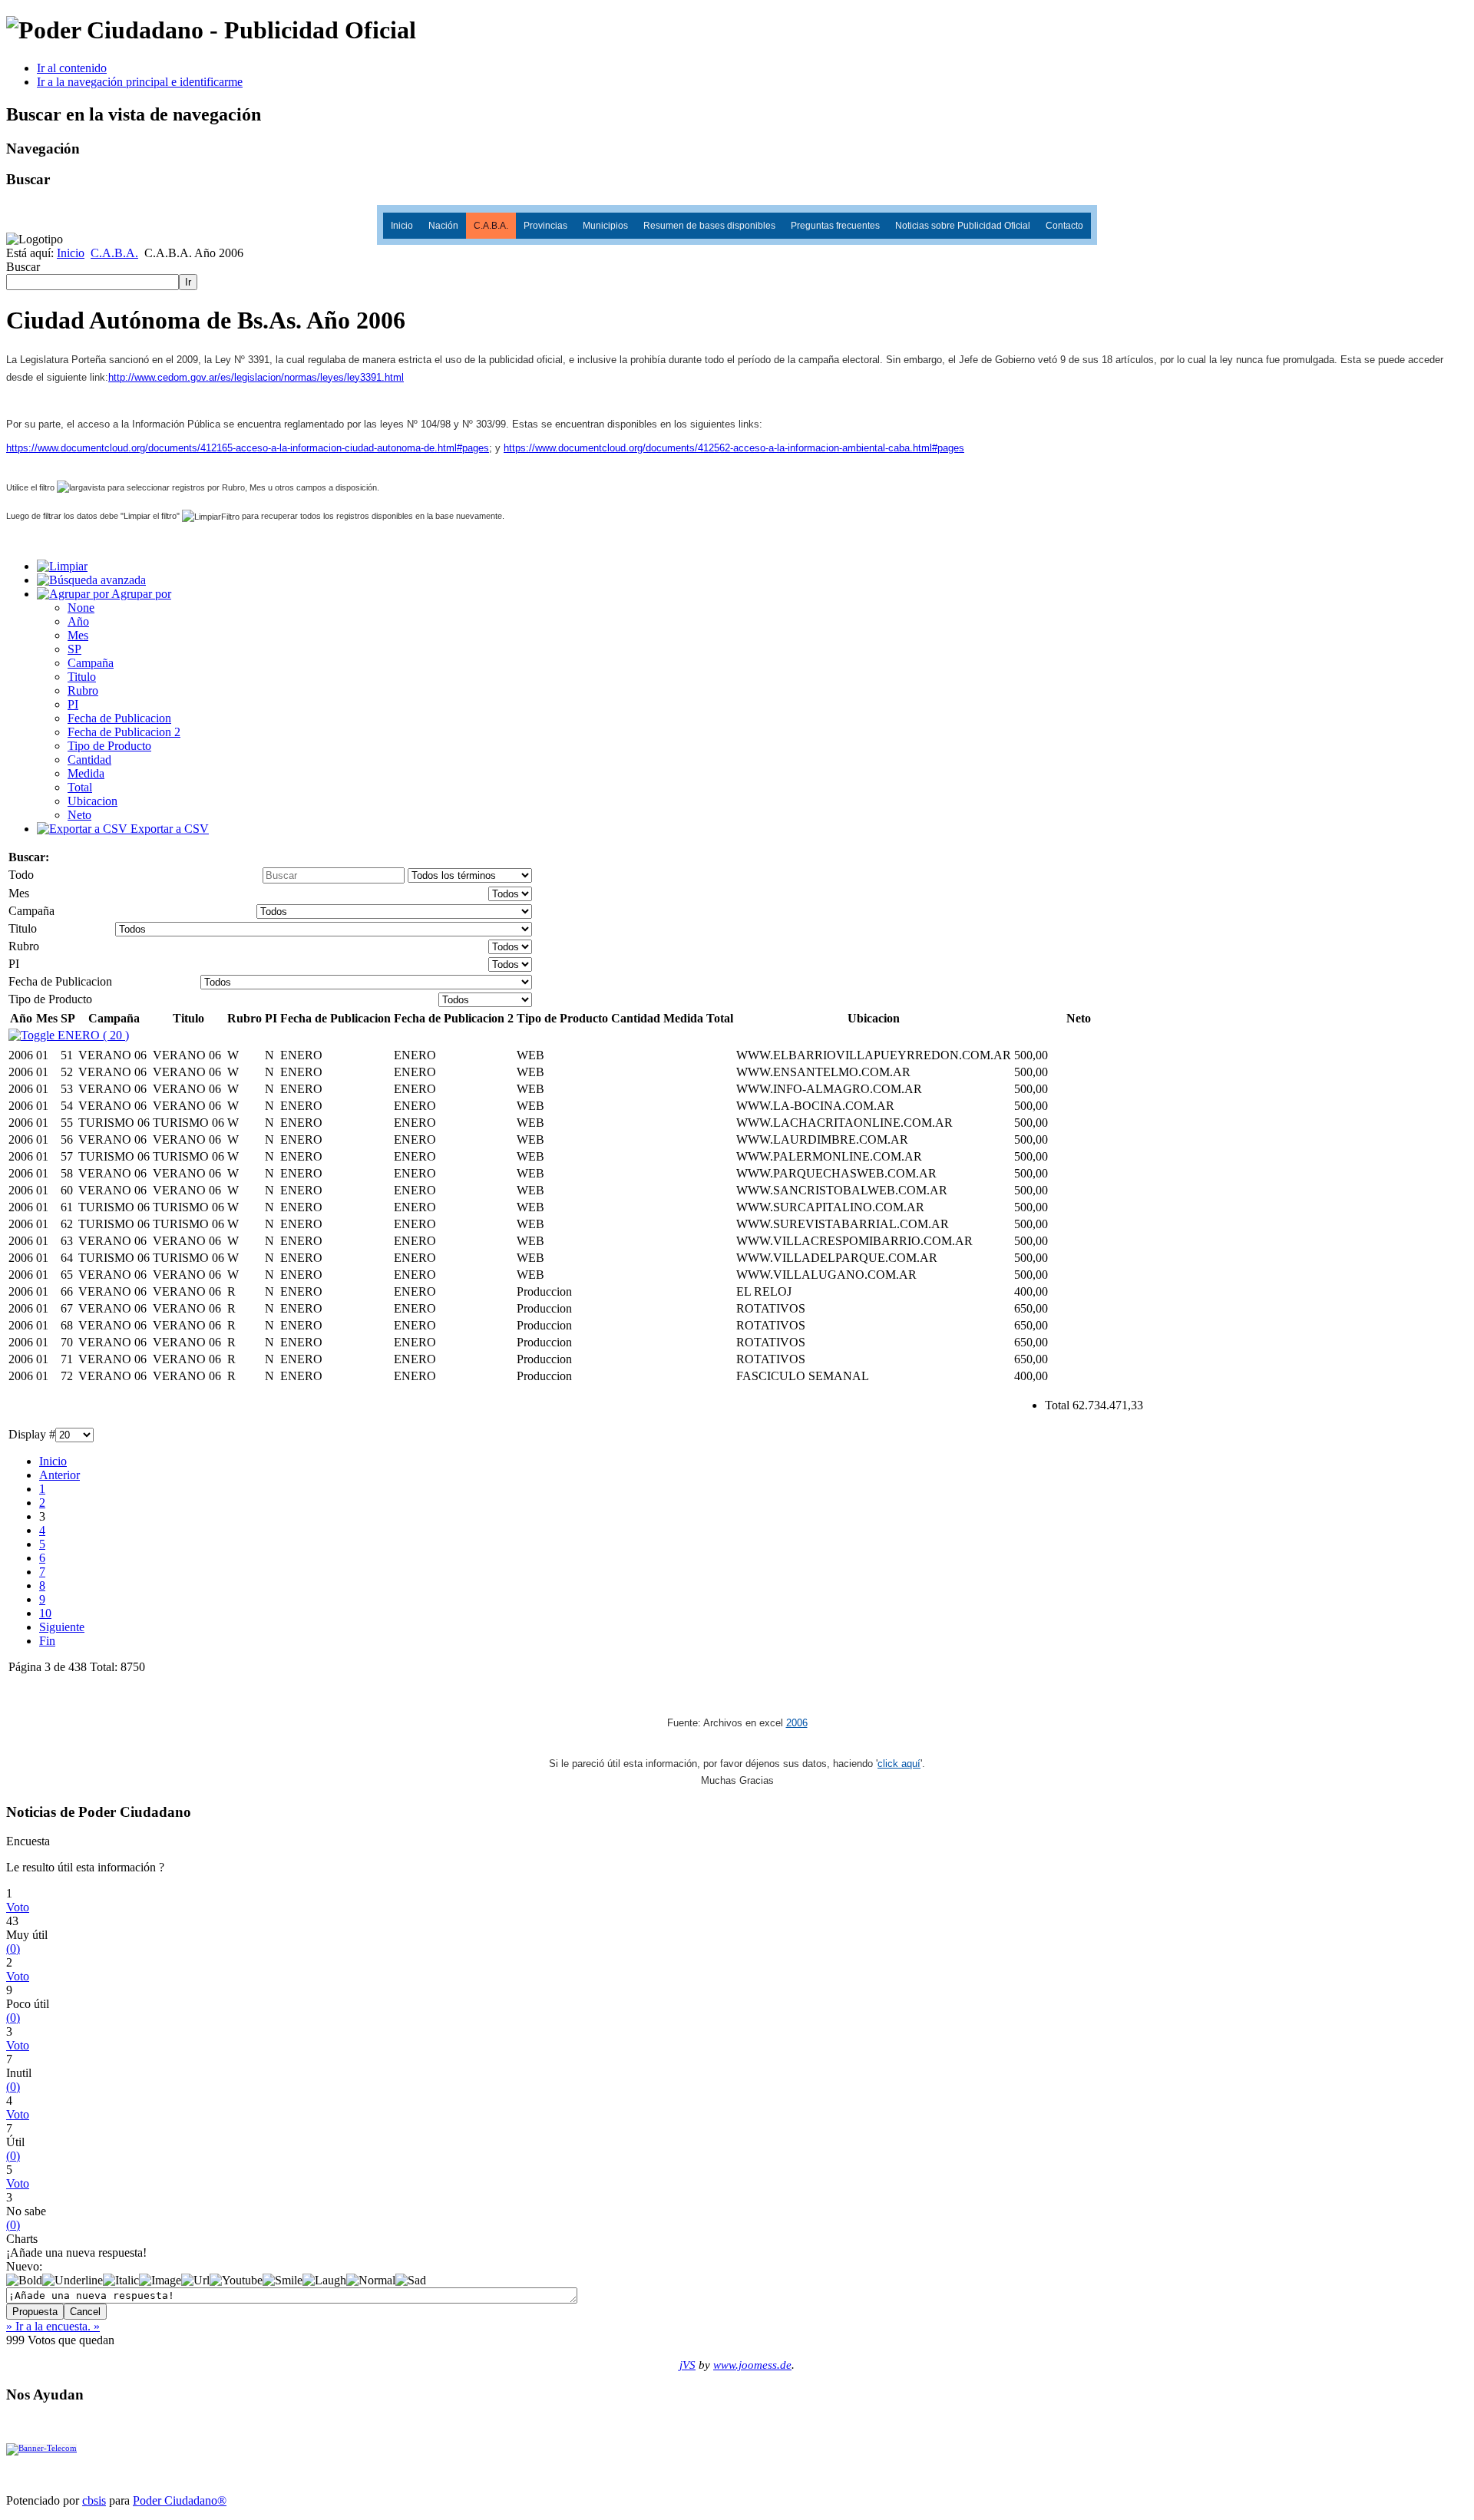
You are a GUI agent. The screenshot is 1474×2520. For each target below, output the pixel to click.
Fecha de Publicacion (119, 718)
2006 (797, 1723)
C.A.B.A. (491, 226)
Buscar (23, 267)
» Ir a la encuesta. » (53, 2326)
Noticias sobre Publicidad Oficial (963, 226)
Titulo (82, 677)
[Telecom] (41, 2449)
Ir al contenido (72, 68)
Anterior (59, 1475)
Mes (78, 635)
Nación (443, 226)
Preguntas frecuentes (835, 226)
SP (74, 649)
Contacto (1064, 226)
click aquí (899, 1764)
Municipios (605, 226)
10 (45, 1613)
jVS (687, 2365)
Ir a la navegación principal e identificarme (140, 82)
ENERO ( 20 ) (92, 1035)
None (81, 608)
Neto (79, 815)
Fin (47, 1641)
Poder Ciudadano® (180, 2500)
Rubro (83, 690)
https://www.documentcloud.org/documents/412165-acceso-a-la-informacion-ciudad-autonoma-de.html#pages (248, 448)
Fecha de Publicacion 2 (124, 732)
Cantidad (89, 760)
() (13, 1949)
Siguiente (62, 1627)
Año (78, 621)
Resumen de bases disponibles (709, 226)
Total (80, 787)
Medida (86, 773)
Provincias (545, 226)
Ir (188, 282)
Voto (18, 1907)
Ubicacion (93, 801)
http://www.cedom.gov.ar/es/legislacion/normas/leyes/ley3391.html (256, 377)
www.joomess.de (752, 2365)
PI (73, 704)
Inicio (402, 226)
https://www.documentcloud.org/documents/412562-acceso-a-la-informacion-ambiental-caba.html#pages (734, 448)
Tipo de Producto (109, 746)
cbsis (94, 2500)
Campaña (91, 663)
